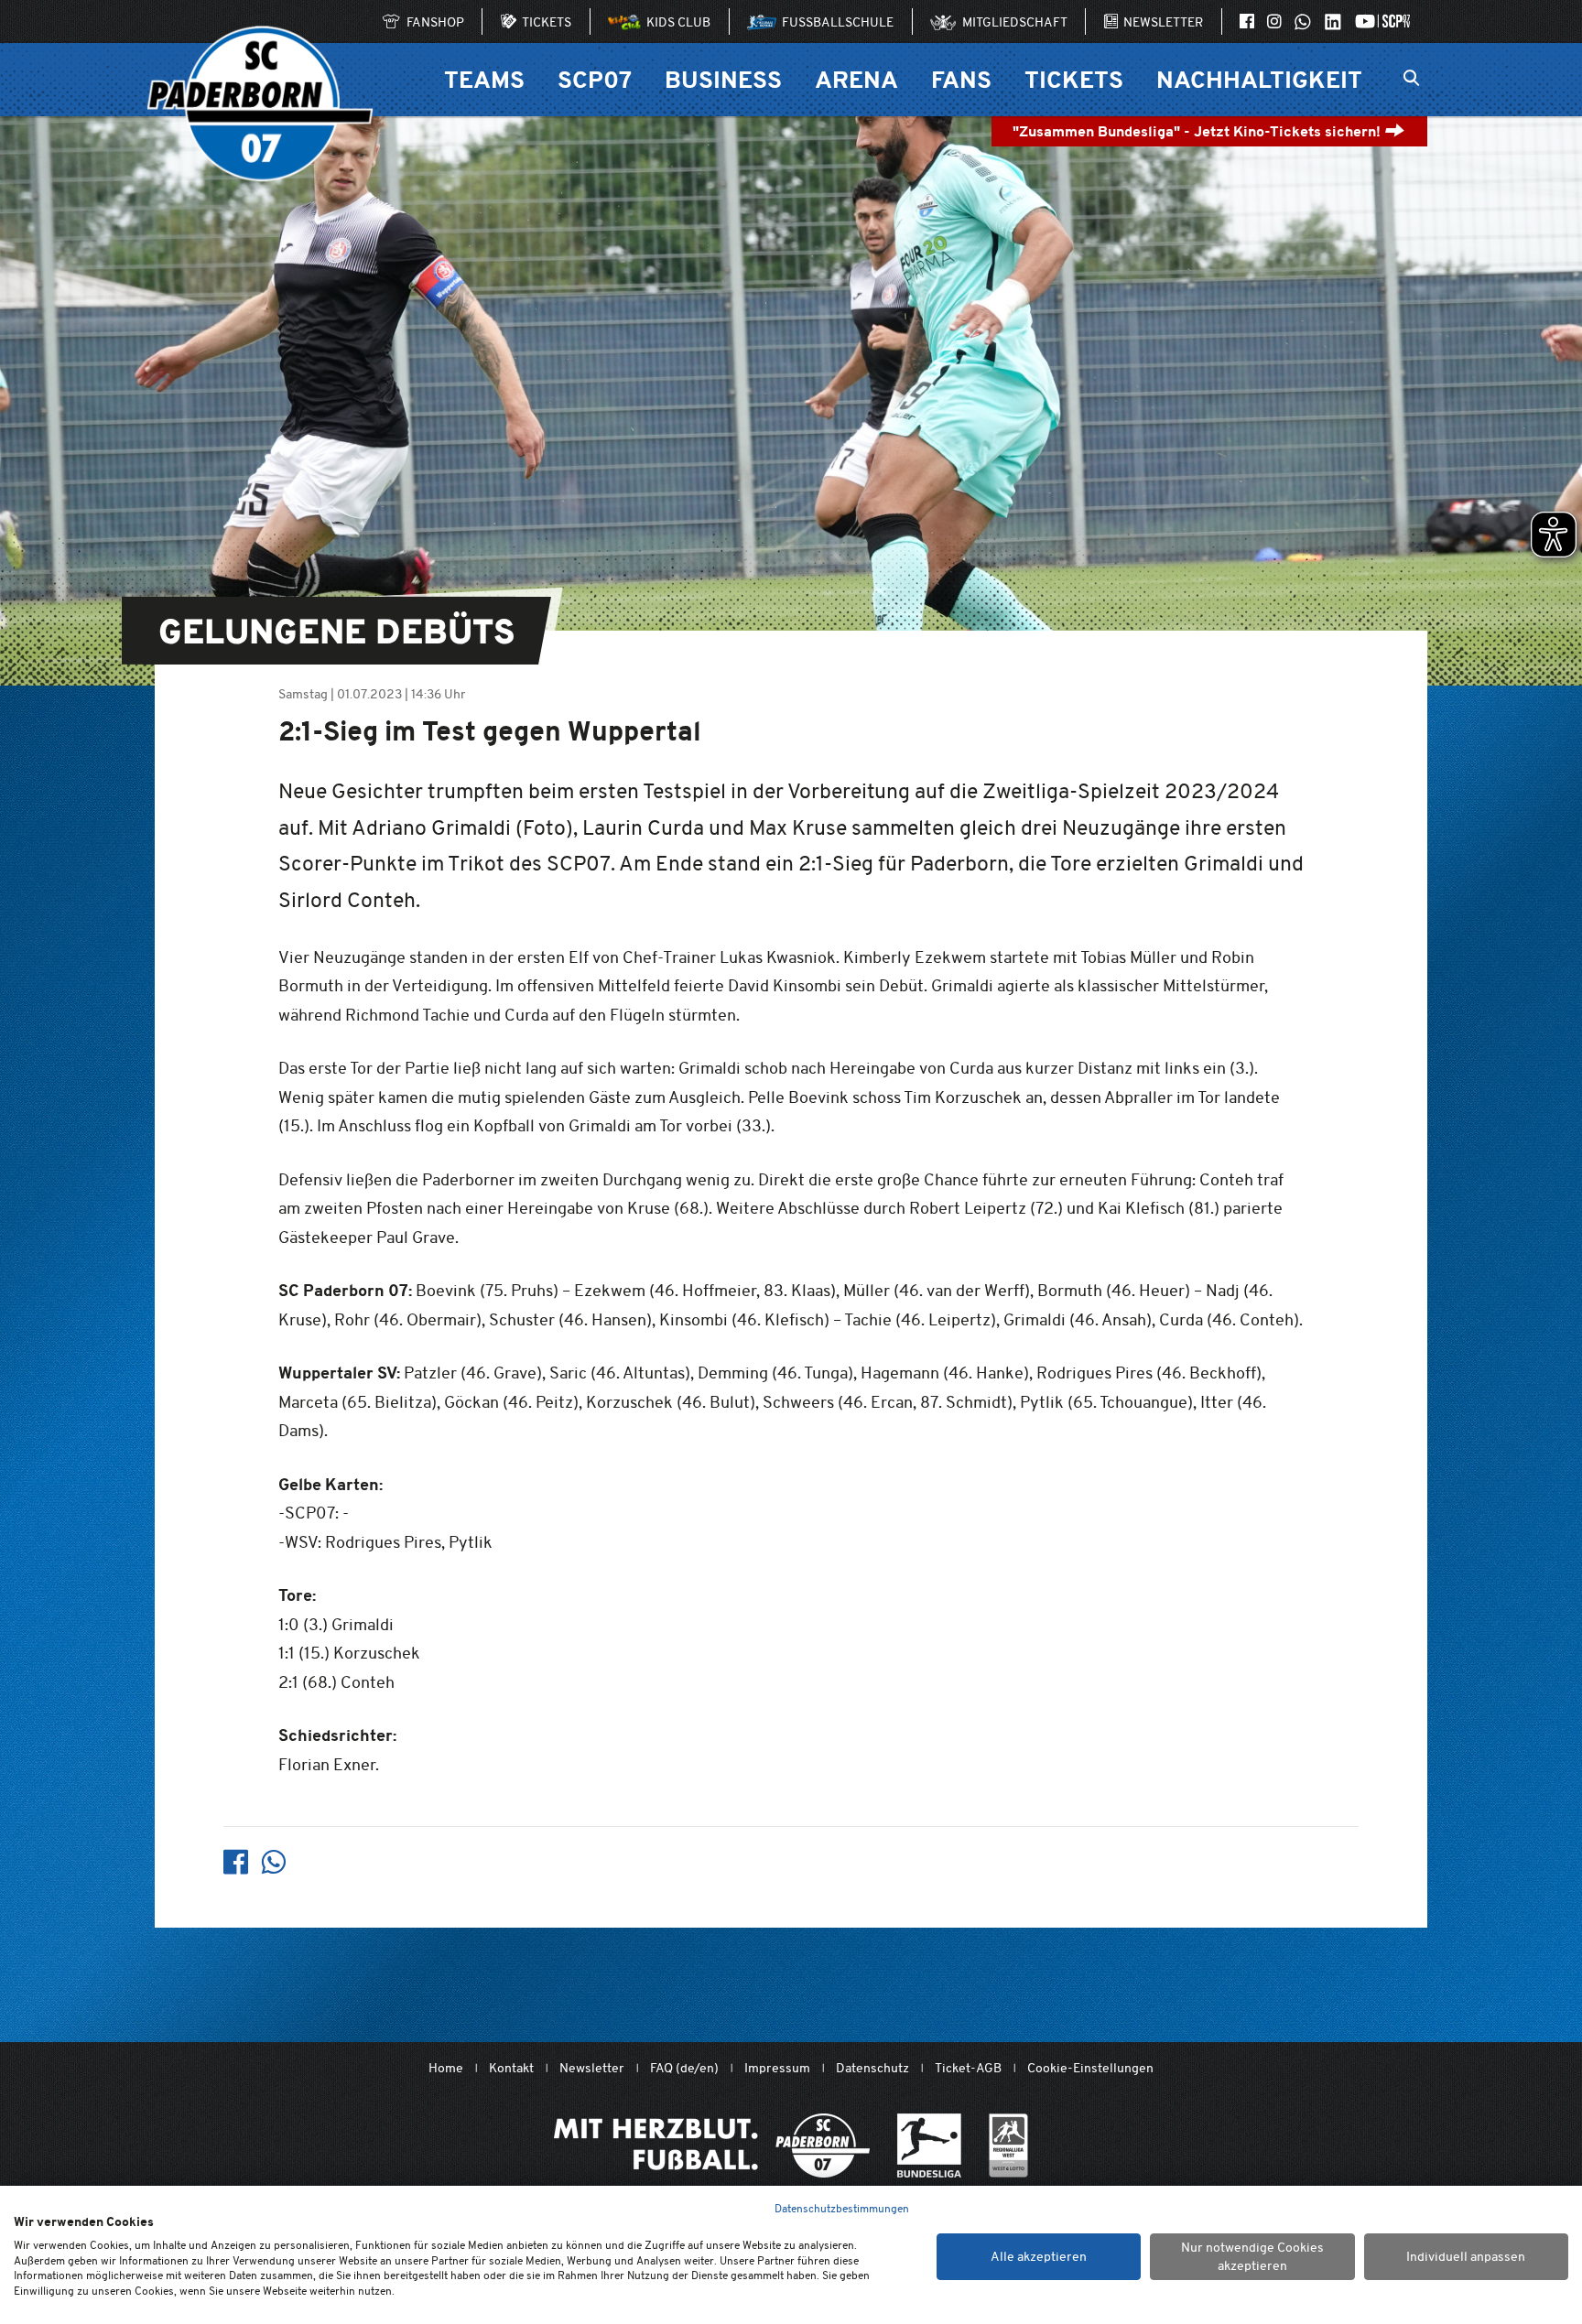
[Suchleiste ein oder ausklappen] (1411, 80)
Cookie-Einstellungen (1090, 2068)
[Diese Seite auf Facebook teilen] (236, 1862)
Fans (961, 79)
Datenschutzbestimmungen (842, 2208)
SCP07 (595, 79)
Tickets (1074, 79)
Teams (484, 79)
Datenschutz (872, 2068)
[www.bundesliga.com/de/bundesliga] (929, 2146)
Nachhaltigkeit (1259, 79)
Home (446, 2068)
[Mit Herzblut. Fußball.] (712, 2146)
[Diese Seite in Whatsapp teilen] (273, 1862)
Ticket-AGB (968, 2068)
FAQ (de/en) (684, 2068)
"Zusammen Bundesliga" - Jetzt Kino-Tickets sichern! (1198, 131)
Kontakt (511, 2068)
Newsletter (592, 2068)
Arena (856, 79)
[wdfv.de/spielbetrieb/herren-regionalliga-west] (1008, 2146)
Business (723, 79)
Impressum (777, 2068)
